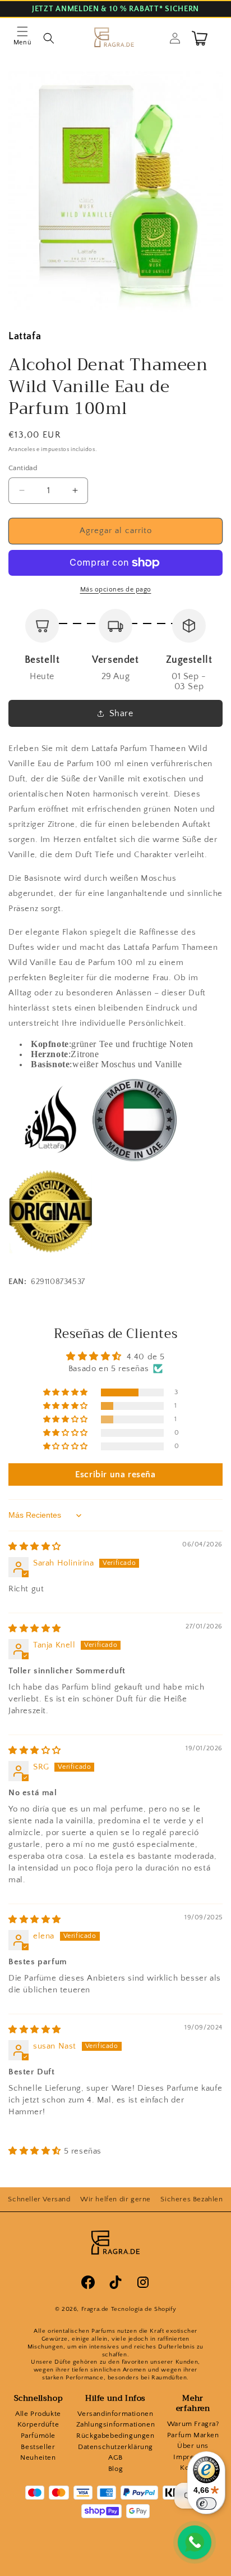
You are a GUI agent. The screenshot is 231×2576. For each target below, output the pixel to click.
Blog (115, 2469)
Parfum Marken (193, 2435)
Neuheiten (38, 2457)
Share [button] (121, 713)
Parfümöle (38, 2436)
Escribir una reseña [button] (115, 1474)
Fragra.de (95, 2309)
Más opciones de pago (116, 590)
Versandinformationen (115, 2414)
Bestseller (38, 2447)
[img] (35, 1547)
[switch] (206, 2504)
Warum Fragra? (193, 2424)
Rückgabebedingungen (115, 2436)
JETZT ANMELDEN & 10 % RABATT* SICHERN (115, 9)
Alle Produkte (38, 2414)
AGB (115, 2457)
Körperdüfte (38, 2424)
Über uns (193, 2446)
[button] (22, 38)
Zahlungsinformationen (116, 2424)
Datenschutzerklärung (115, 2447)
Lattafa (25, 336)
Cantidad (23, 468)
